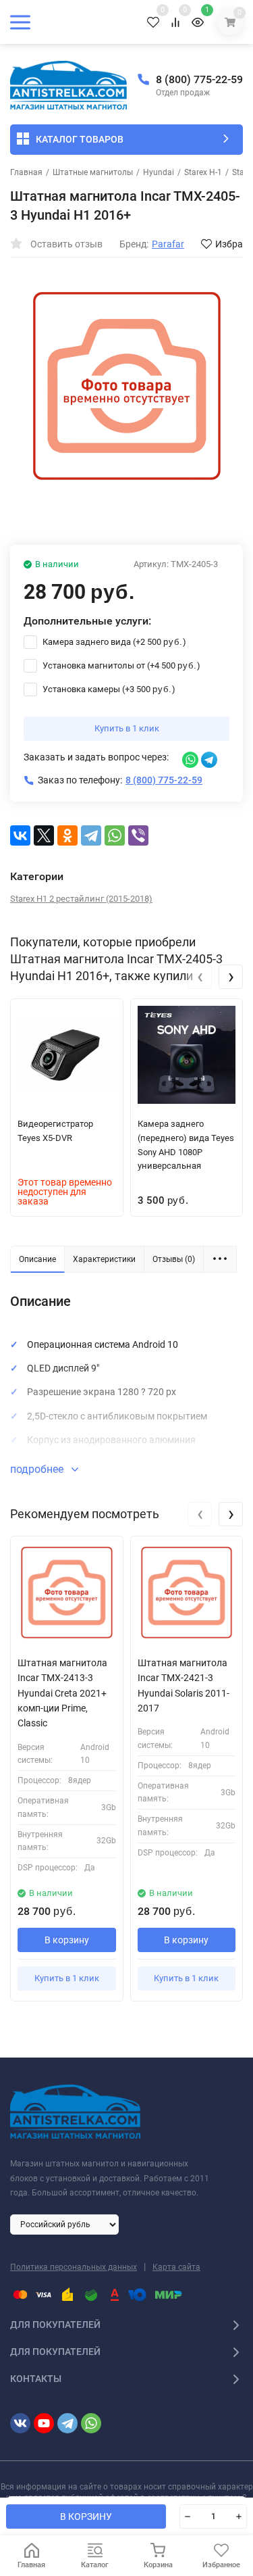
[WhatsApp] (115, 835)
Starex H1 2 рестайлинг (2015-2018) (81, 899)
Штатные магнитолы (93, 172)
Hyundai (159, 172)
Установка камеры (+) (108, 689)
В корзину (67, 1940)
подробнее (38, 1469)
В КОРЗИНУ (86, 2517)
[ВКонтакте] (20, 835)
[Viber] (138, 835)
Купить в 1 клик (127, 728)
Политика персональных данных (74, 2267)
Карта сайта (176, 2267)
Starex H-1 (203, 172)
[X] (44, 835)
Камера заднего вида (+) (113, 642)
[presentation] (200, 977)
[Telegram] (91, 835)
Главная (26, 172)
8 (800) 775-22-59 (199, 79)
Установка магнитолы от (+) (120, 665)
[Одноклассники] (67, 835)
